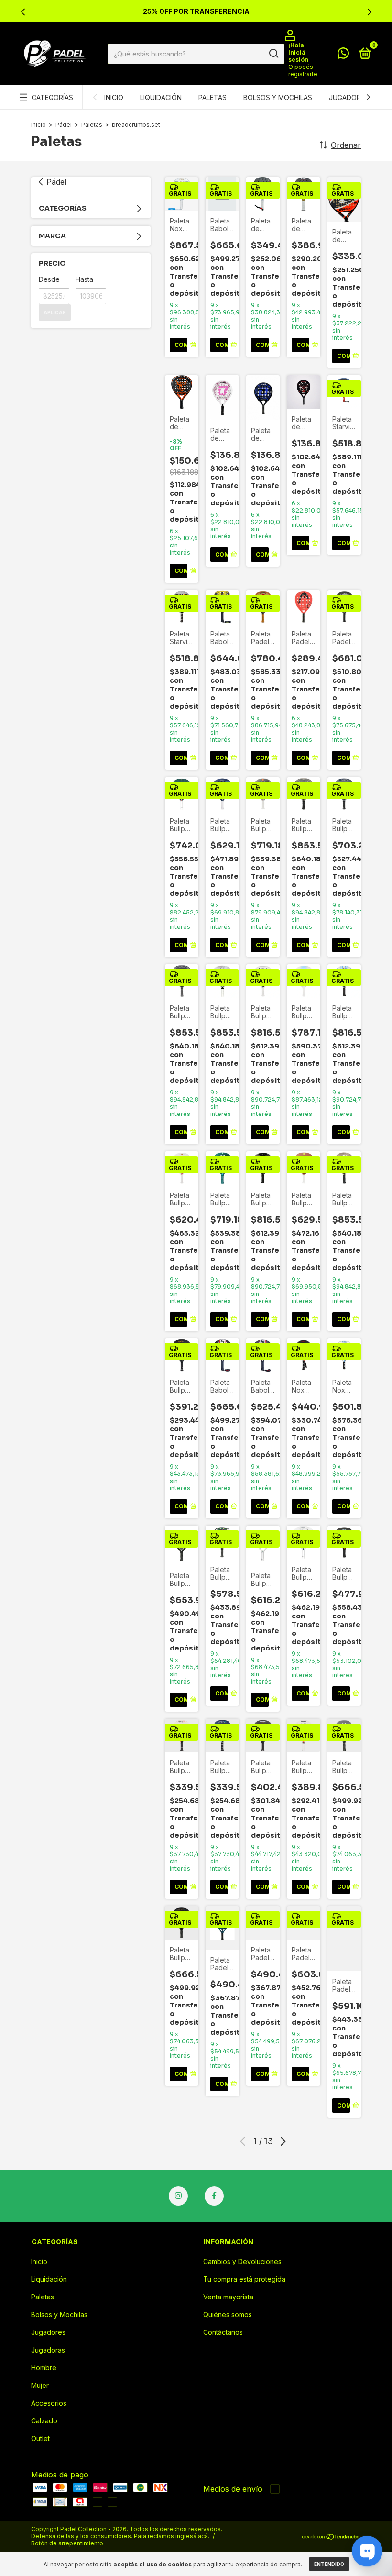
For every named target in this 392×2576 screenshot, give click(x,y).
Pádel (64, 125)
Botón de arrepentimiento (67, 2543)
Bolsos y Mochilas (278, 97)
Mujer (40, 2385)
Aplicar (55, 312)
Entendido (329, 2564)
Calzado (44, 2421)
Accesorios (49, 2403)
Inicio (114, 97)
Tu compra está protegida (244, 2279)
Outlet (40, 2438)
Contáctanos (223, 2332)
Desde (49, 279)
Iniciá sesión (298, 56)
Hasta (84, 279)
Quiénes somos (228, 2314)
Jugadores (349, 97)
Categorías (52, 97)
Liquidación (161, 97)
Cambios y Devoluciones (242, 2261)
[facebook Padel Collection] (214, 2196)
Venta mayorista (228, 2297)
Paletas (212, 97)
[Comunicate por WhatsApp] (343, 55)
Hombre (44, 2368)
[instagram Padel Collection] (178, 2196)
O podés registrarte (303, 70)
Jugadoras (48, 2350)
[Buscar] (273, 54)
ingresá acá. (192, 2536)
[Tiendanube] (331, 2537)
